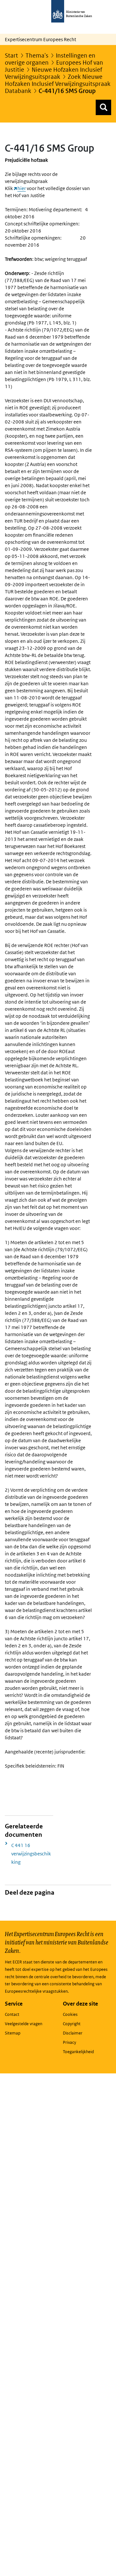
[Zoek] (103, 107)
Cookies (70, 2014)
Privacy (69, 2042)
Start (11, 55)
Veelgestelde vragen (24, 2024)
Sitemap (13, 2033)
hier (22, 188)
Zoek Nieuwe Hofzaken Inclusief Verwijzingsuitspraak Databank (58, 84)
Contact (12, 2014)
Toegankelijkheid (78, 2052)
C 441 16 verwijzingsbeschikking (31, 1854)
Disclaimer (73, 2033)
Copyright (72, 2024)
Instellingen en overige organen (50, 59)
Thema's (37, 55)
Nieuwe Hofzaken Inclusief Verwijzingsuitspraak (53, 73)
